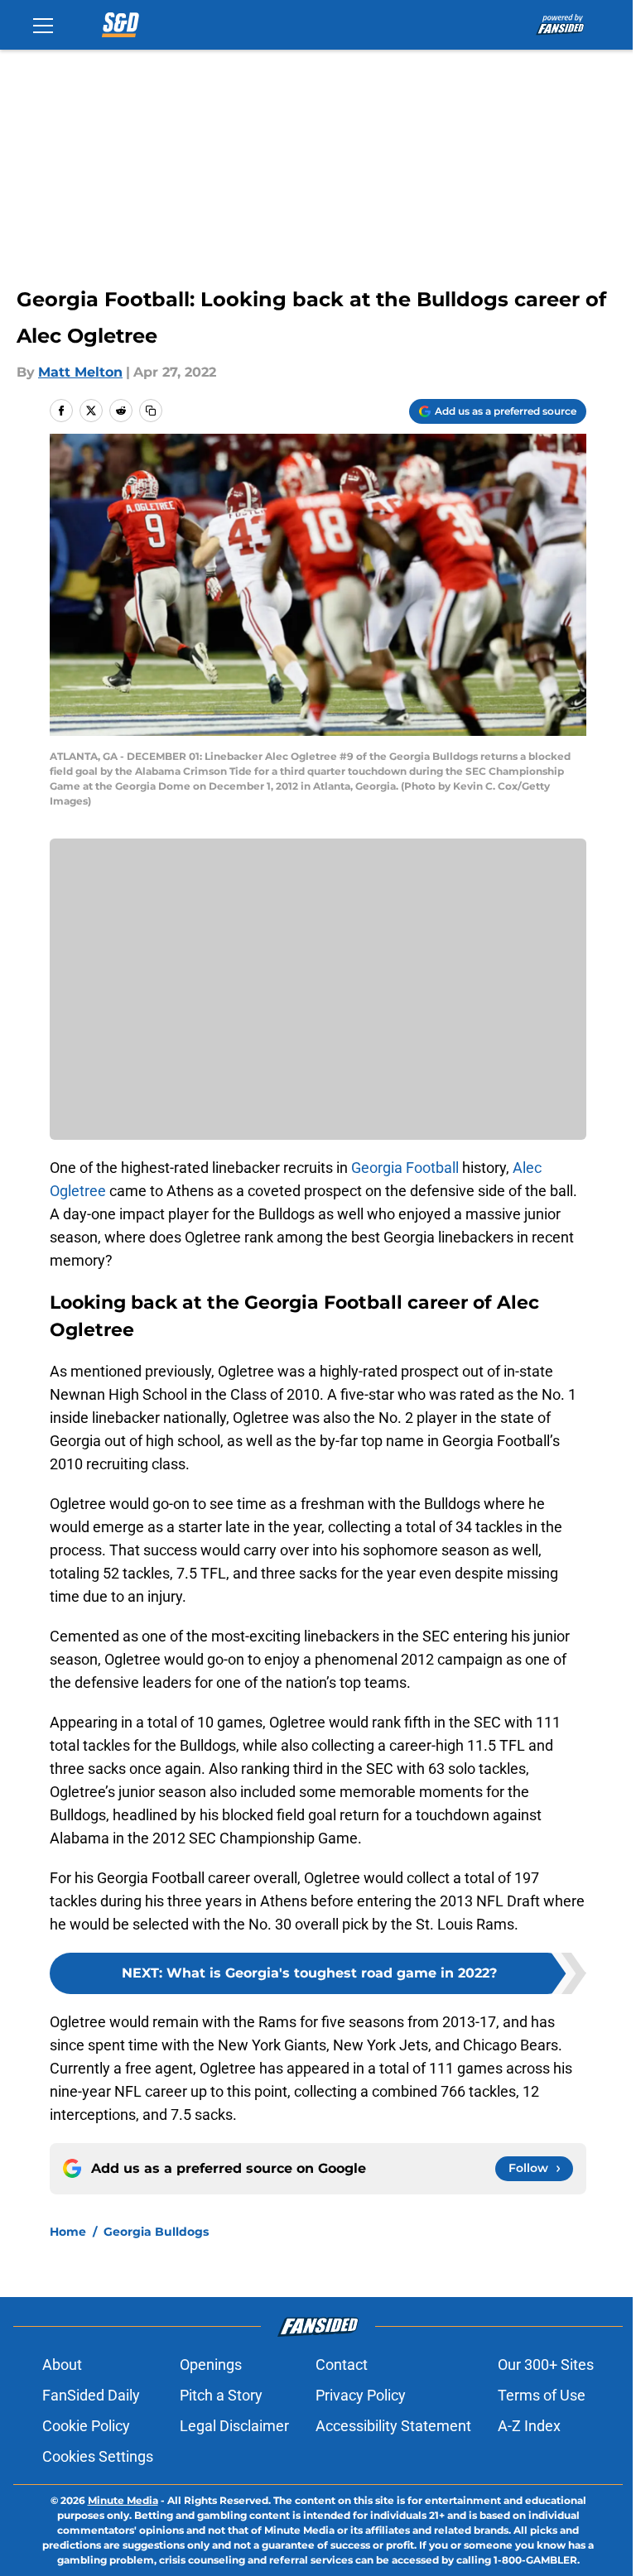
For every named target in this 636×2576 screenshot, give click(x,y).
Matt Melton (80, 372)
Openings (211, 2365)
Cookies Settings (98, 2456)
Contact (342, 2365)
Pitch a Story (221, 2395)
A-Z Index (529, 2426)
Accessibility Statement (393, 2426)
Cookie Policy (86, 2426)
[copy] (151, 411)
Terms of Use (542, 2395)
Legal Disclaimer (234, 2426)
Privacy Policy (361, 2395)
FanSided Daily (91, 2395)
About (62, 2365)
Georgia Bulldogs (156, 2232)
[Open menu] (43, 25)
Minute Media (123, 2500)
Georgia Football (405, 1168)
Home (68, 2232)
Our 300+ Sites (546, 2365)
